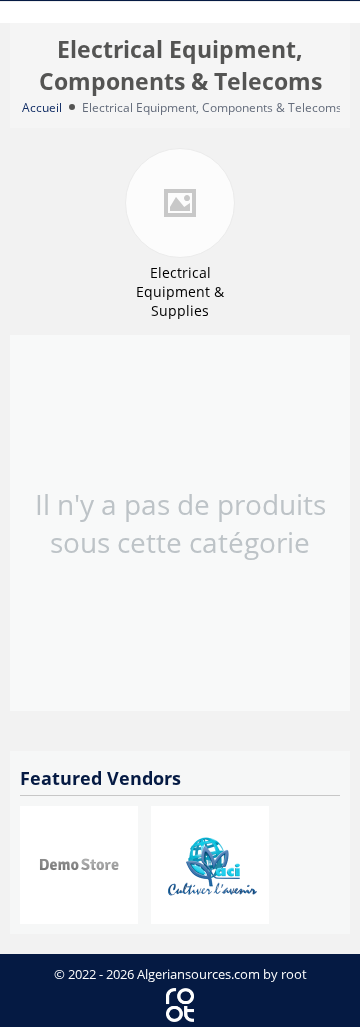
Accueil (42, 107)
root (294, 974)
